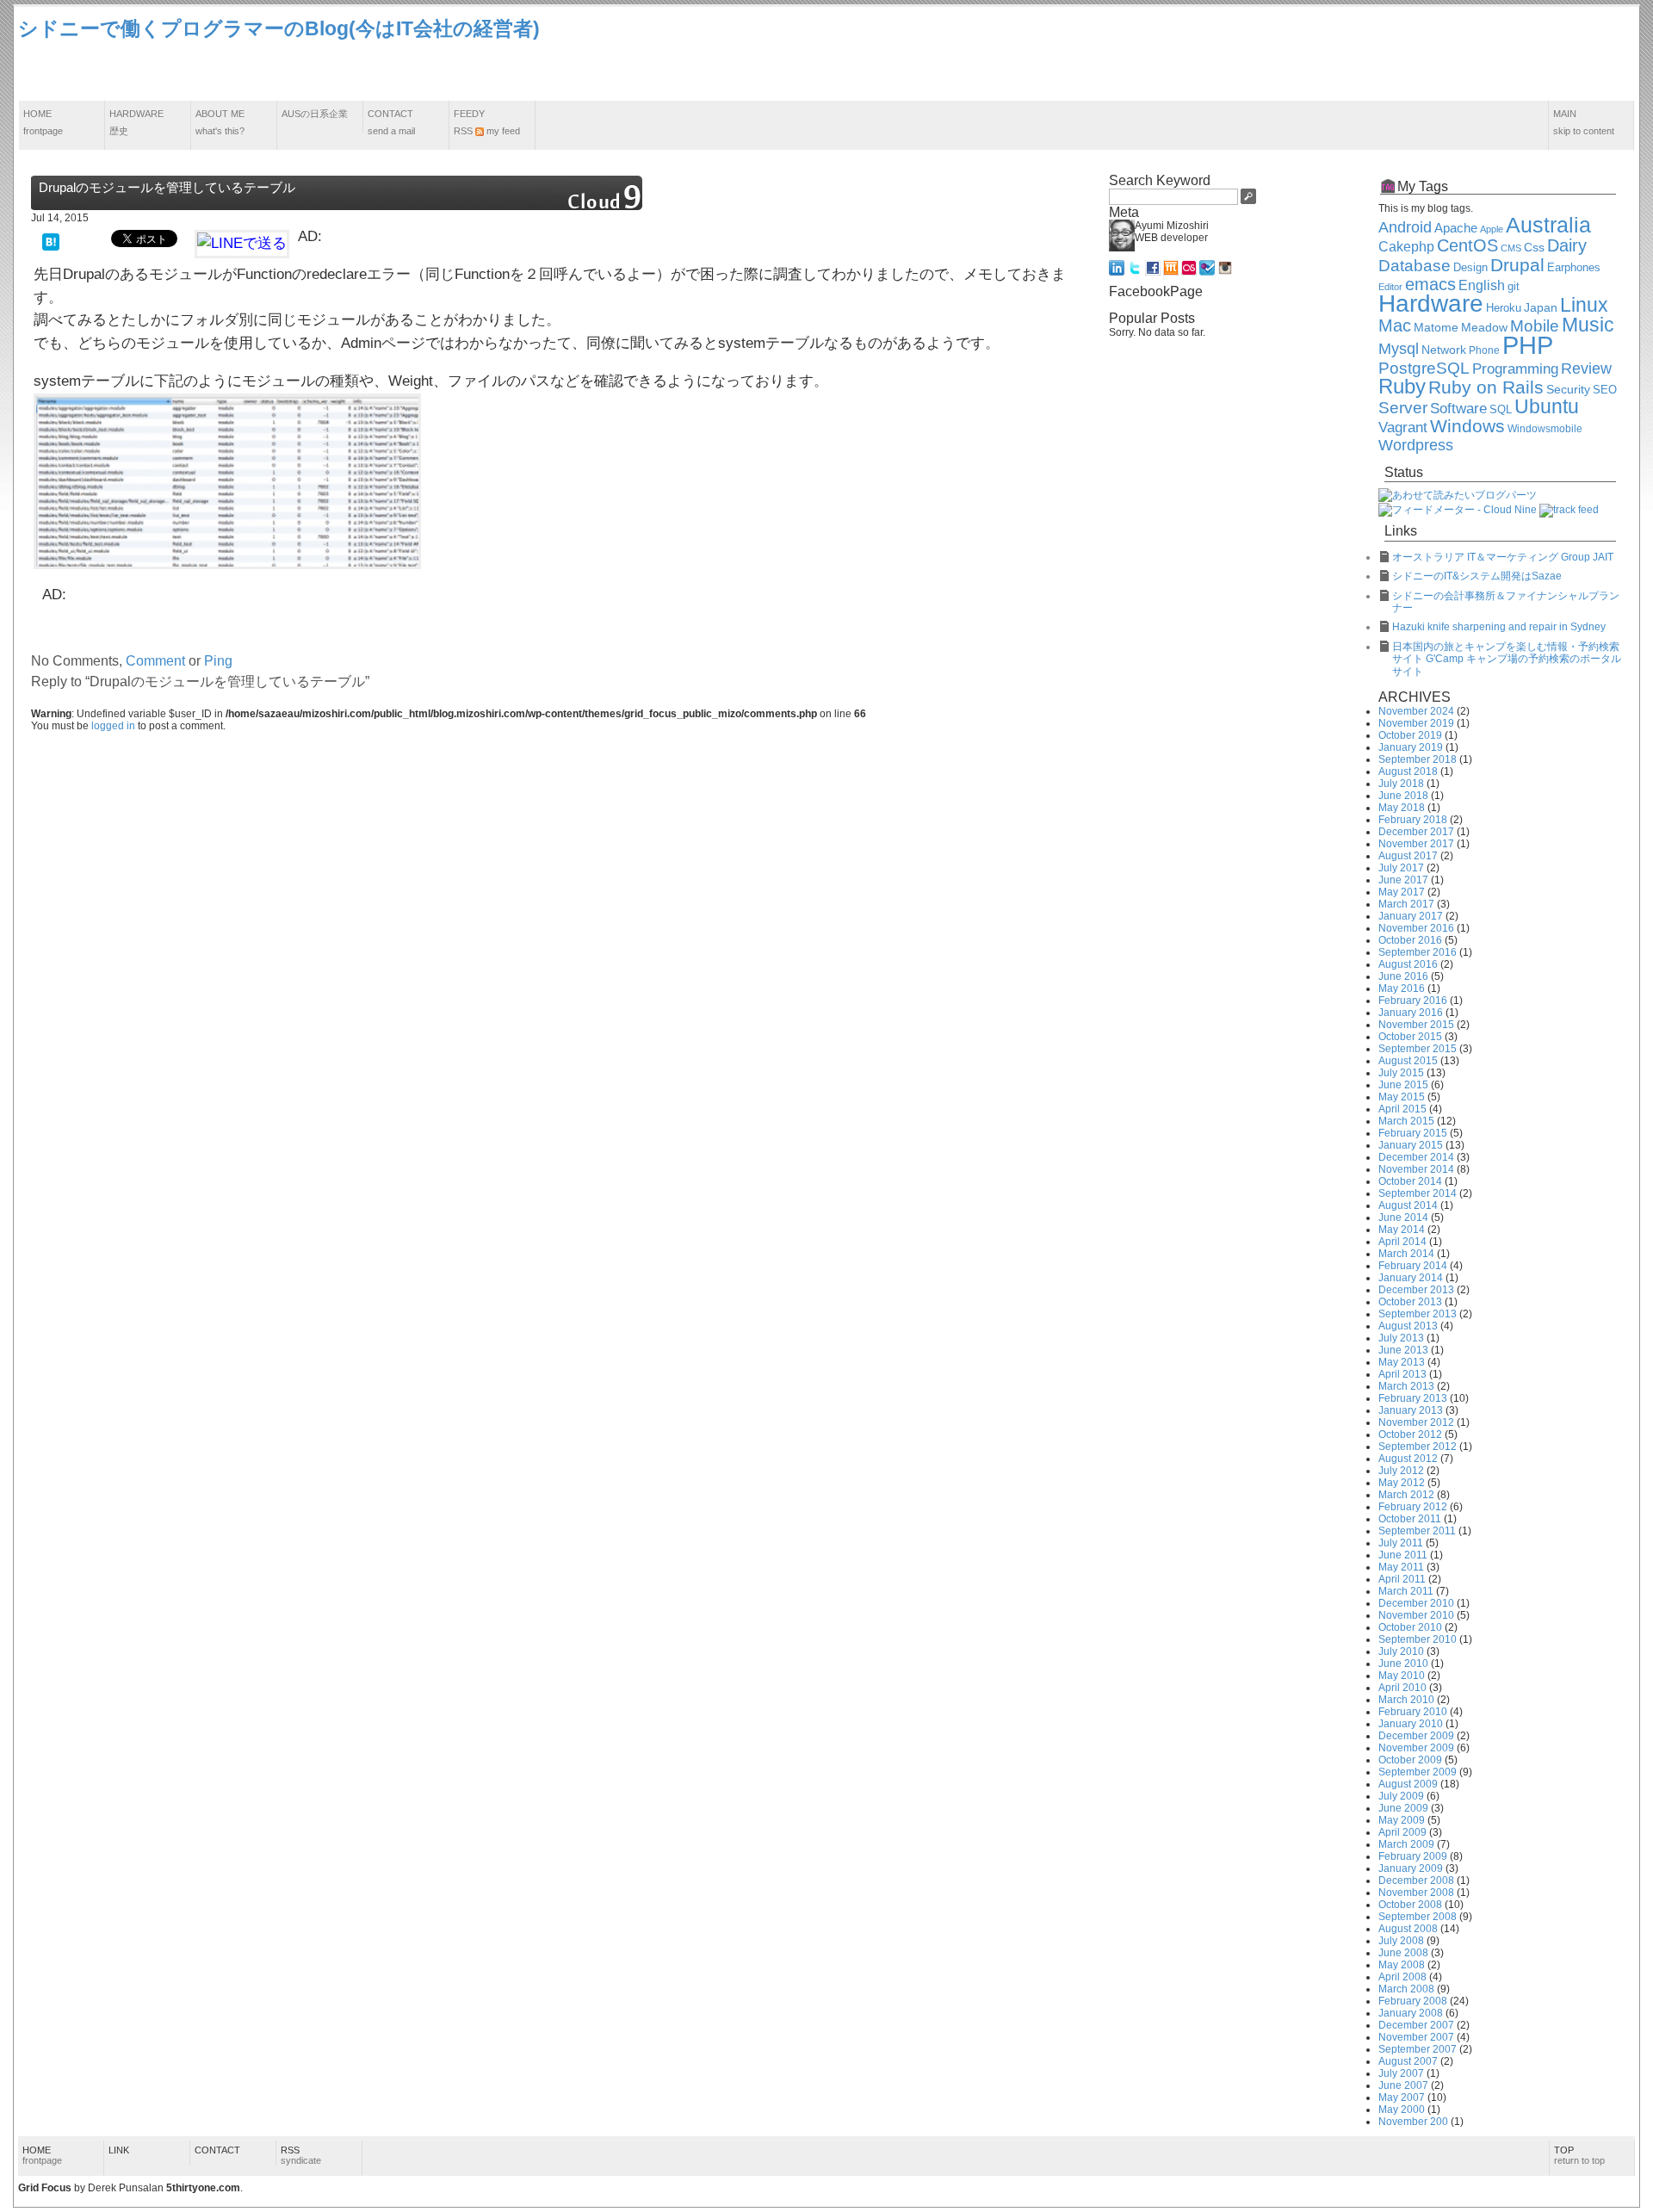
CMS (1511, 248)
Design (1470, 268)
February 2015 (1413, 1133)
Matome (1436, 327)
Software (1458, 409)
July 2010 (1401, 1651)
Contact (391, 122)
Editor (1390, 287)
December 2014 (1416, 1157)
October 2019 (1410, 735)
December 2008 (1416, 1881)
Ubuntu (1547, 406)
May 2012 (1402, 1483)
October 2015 (1410, 1037)
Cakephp (1406, 247)
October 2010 (1410, 1627)
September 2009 (1418, 1772)
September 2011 (1417, 1531)
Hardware (136, 122)
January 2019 (1411, 747)
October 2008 (1410, 1905)
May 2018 (1402, 808)
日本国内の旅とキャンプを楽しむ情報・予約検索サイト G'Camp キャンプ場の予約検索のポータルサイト (1507, 659)
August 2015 (1408, 1061)
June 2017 (1403, 880)
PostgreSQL (1424, 368)
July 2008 (1401, 1941)
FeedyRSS (487, 122)
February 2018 (1413, 820)
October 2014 (1410, 1181)
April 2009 (1402, 1832)
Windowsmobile (1545, 428)
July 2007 (1401, 2073)
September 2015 (1418, 1049)
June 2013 (1403, 1350)
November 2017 (1416, 844)
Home (43, 122)
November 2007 (1416, 2037)
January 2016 (1411, 1013)
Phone (1484, 350)
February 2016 (1413, 1001)
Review (1586, 369)
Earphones (1574, 268)
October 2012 (1410, 1434)
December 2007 (1416, 2025)
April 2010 (1402, 1688)
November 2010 (1416, 1615)
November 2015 (1416, 1025)
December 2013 (1416, 1290)
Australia (1548, 225)
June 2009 (1403, 1808)
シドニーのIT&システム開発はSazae (1477, 576)
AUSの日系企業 (315, 114)
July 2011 (1401, 1543)
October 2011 (1410, 1519)
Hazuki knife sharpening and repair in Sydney (1499, 627)
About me (220, 122)
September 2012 (1418, 1447)
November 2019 (1416, 723)
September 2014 (1418, 1193)
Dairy (1567, 245)
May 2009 (1402, 1820)
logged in (113, 726)
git (1514, 287)
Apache (1456, 228)
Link (119, 2150)
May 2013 (1402, 1362)
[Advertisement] (1322, 54)
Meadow (1484, 327)
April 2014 (1402, 1242)
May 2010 (1402, 1676)
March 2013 (1406, 1386)
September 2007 (1418, 2049)
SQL (1501, 410)
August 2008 (1408, 1929)
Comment (155, 661)
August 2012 (1408, 1459)
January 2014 (1411, 1278)
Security (1568, 390)
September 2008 (1418, 1917)
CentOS (1467, 245)
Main (1584, 122)
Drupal (1517, 265)
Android (1405, 227)
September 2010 (1418, 1639)
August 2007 (1408, 2061)
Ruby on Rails (1486, 387)
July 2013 (1401, 1338)
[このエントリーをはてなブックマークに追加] (51, 241)
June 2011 (1403, 1555)
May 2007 (1402, 2097)
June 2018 (1403, 796)
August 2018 (1408, 771)
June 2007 (1403, 2085)
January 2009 (1411, 1868)
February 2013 (1413, 1398)
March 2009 (1406, 1844)
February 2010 (1413, 1712)
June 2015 (1403, 1085)
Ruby (1402, 387)
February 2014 (1413, 1266)
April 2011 (1402, 1579)
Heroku (1504, 308)
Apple (1492, 229)
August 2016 (1408, 964)
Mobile (1535, 326)
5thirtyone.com (203, 2188)
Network (1444, 350)
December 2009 (1416, 1736)
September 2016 (1418, 952)
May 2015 (1402, 1097)
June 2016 (1403, 976)
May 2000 (1402, 2110)
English (1482, 285)
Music (1588, 325)
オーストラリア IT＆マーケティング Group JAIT (1503, 557)
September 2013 (1418, 1314)
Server (1403, 408)
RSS (301, 2155)
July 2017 (1401, 868)
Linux (1584, 305)
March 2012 (1406, 1495)
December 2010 (1416, 1603)
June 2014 (1403, 1218)
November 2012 (1416, 1422)
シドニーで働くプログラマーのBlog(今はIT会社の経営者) (279, 28)
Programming (1515, 369)
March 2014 (1406, 1254)
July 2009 (1401, 1796)
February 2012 (1413, 1507)
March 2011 (1406, 1591)
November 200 (1413, 2122)
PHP (1528, 345)
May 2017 (1402, 892)
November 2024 (1416, 711)
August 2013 (1408, 1326)
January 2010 (1411, 1724)
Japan (1541, 307)
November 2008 (1416, 1893)
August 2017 (1408, 856)
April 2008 (1402, 1977)
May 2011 (1401, 1567)
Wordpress (1416, 445)
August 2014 (1408, 1205)
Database (1415, 266)
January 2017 (1411, 916)
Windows (1467, 426)
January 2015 (1411, 1145)
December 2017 (1416, 832)
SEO (1605, 390)
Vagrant (1403, 427)
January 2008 (1411, 2013)
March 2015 (1406, 1121)
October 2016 (1410, 940)
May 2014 (1402, 1230)
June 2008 (1403, 1953)
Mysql (1399, 349)
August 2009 (1408, 1784)
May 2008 (1402, 1965)
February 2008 (1413, 2001)
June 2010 (1403, 1664)
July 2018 (1401, 784)
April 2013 (1402, 1374)
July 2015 (1401, 1073)
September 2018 (1418, 759)
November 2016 (1416, 928)
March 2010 (1406, 1700)
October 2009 (1410, 1760)
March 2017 (1406, 904)
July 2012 (1401, 1471)
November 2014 (1416, 1169)
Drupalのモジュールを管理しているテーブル (167, 187)
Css (1534, 247)
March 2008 (1406, 1989)
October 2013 (1410, 1302)
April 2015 (1402, 1109)
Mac (1395, 325)
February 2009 (1413, 1856)
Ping (218, 661)
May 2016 (1402, 988)
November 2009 (1416, 1748)
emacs (1430, 284)
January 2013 (1411, 1410)
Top (1579, 2155)
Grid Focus (45, 2188)
